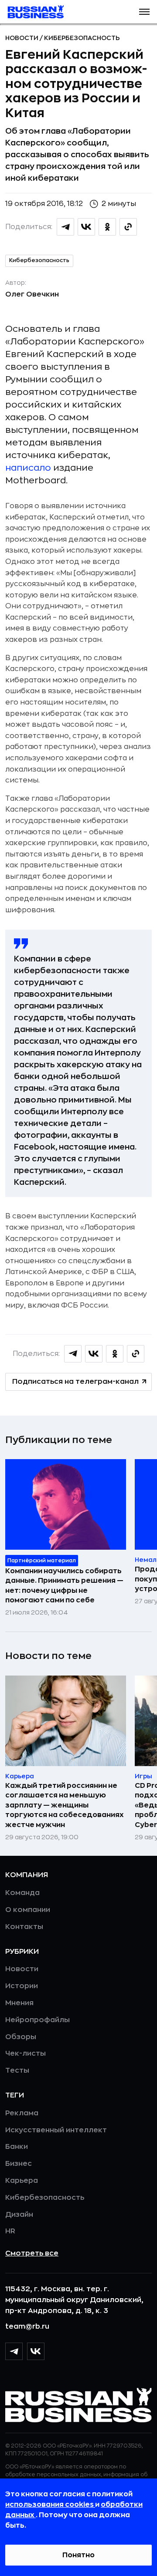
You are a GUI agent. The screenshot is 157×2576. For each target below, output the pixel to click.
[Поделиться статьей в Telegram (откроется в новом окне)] (65, 227)
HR (10, 2231)
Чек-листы (26, 2053)
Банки (17, 2147)
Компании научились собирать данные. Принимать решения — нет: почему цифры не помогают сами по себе (64, 1586)
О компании (28, 1910)
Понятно (78, 2555)
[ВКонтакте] (36, 2351)
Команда (22, 1893)
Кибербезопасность (82, 38)
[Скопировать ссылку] (128, 227)
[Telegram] (14, 2351)
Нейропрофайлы (38, 2020)
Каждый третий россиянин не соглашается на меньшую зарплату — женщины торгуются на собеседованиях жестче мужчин (65, 1805)
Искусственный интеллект (56, 2130)
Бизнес (19, 2164)
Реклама (22, 2113)
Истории (22, 1986)
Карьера (22, 2181)
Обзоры (21, 2037)
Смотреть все (32, 2253)
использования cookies (50, 2505)
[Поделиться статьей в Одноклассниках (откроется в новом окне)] (107, 227)
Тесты (17, 2070)
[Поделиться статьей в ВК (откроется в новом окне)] (86, 227)
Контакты (24, 1927)
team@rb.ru (27, 2326)
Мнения (19, 2003)
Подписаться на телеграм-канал (75, 1382)
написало (28, 468)
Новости (22, 38)
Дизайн (19, 2215)
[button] (144, 12)
